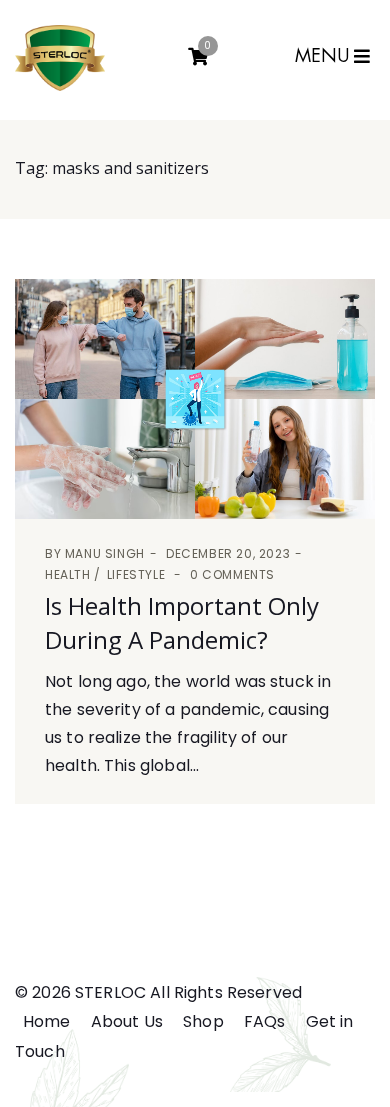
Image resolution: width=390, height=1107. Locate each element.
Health (68, 574)
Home (47, 1021)
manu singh (105, 553)
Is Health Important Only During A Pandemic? (182, 622)
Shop (203, 1021)
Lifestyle (136, 574)
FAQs (265, 1021)
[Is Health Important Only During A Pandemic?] (195, 399)
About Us (127, 1021)
